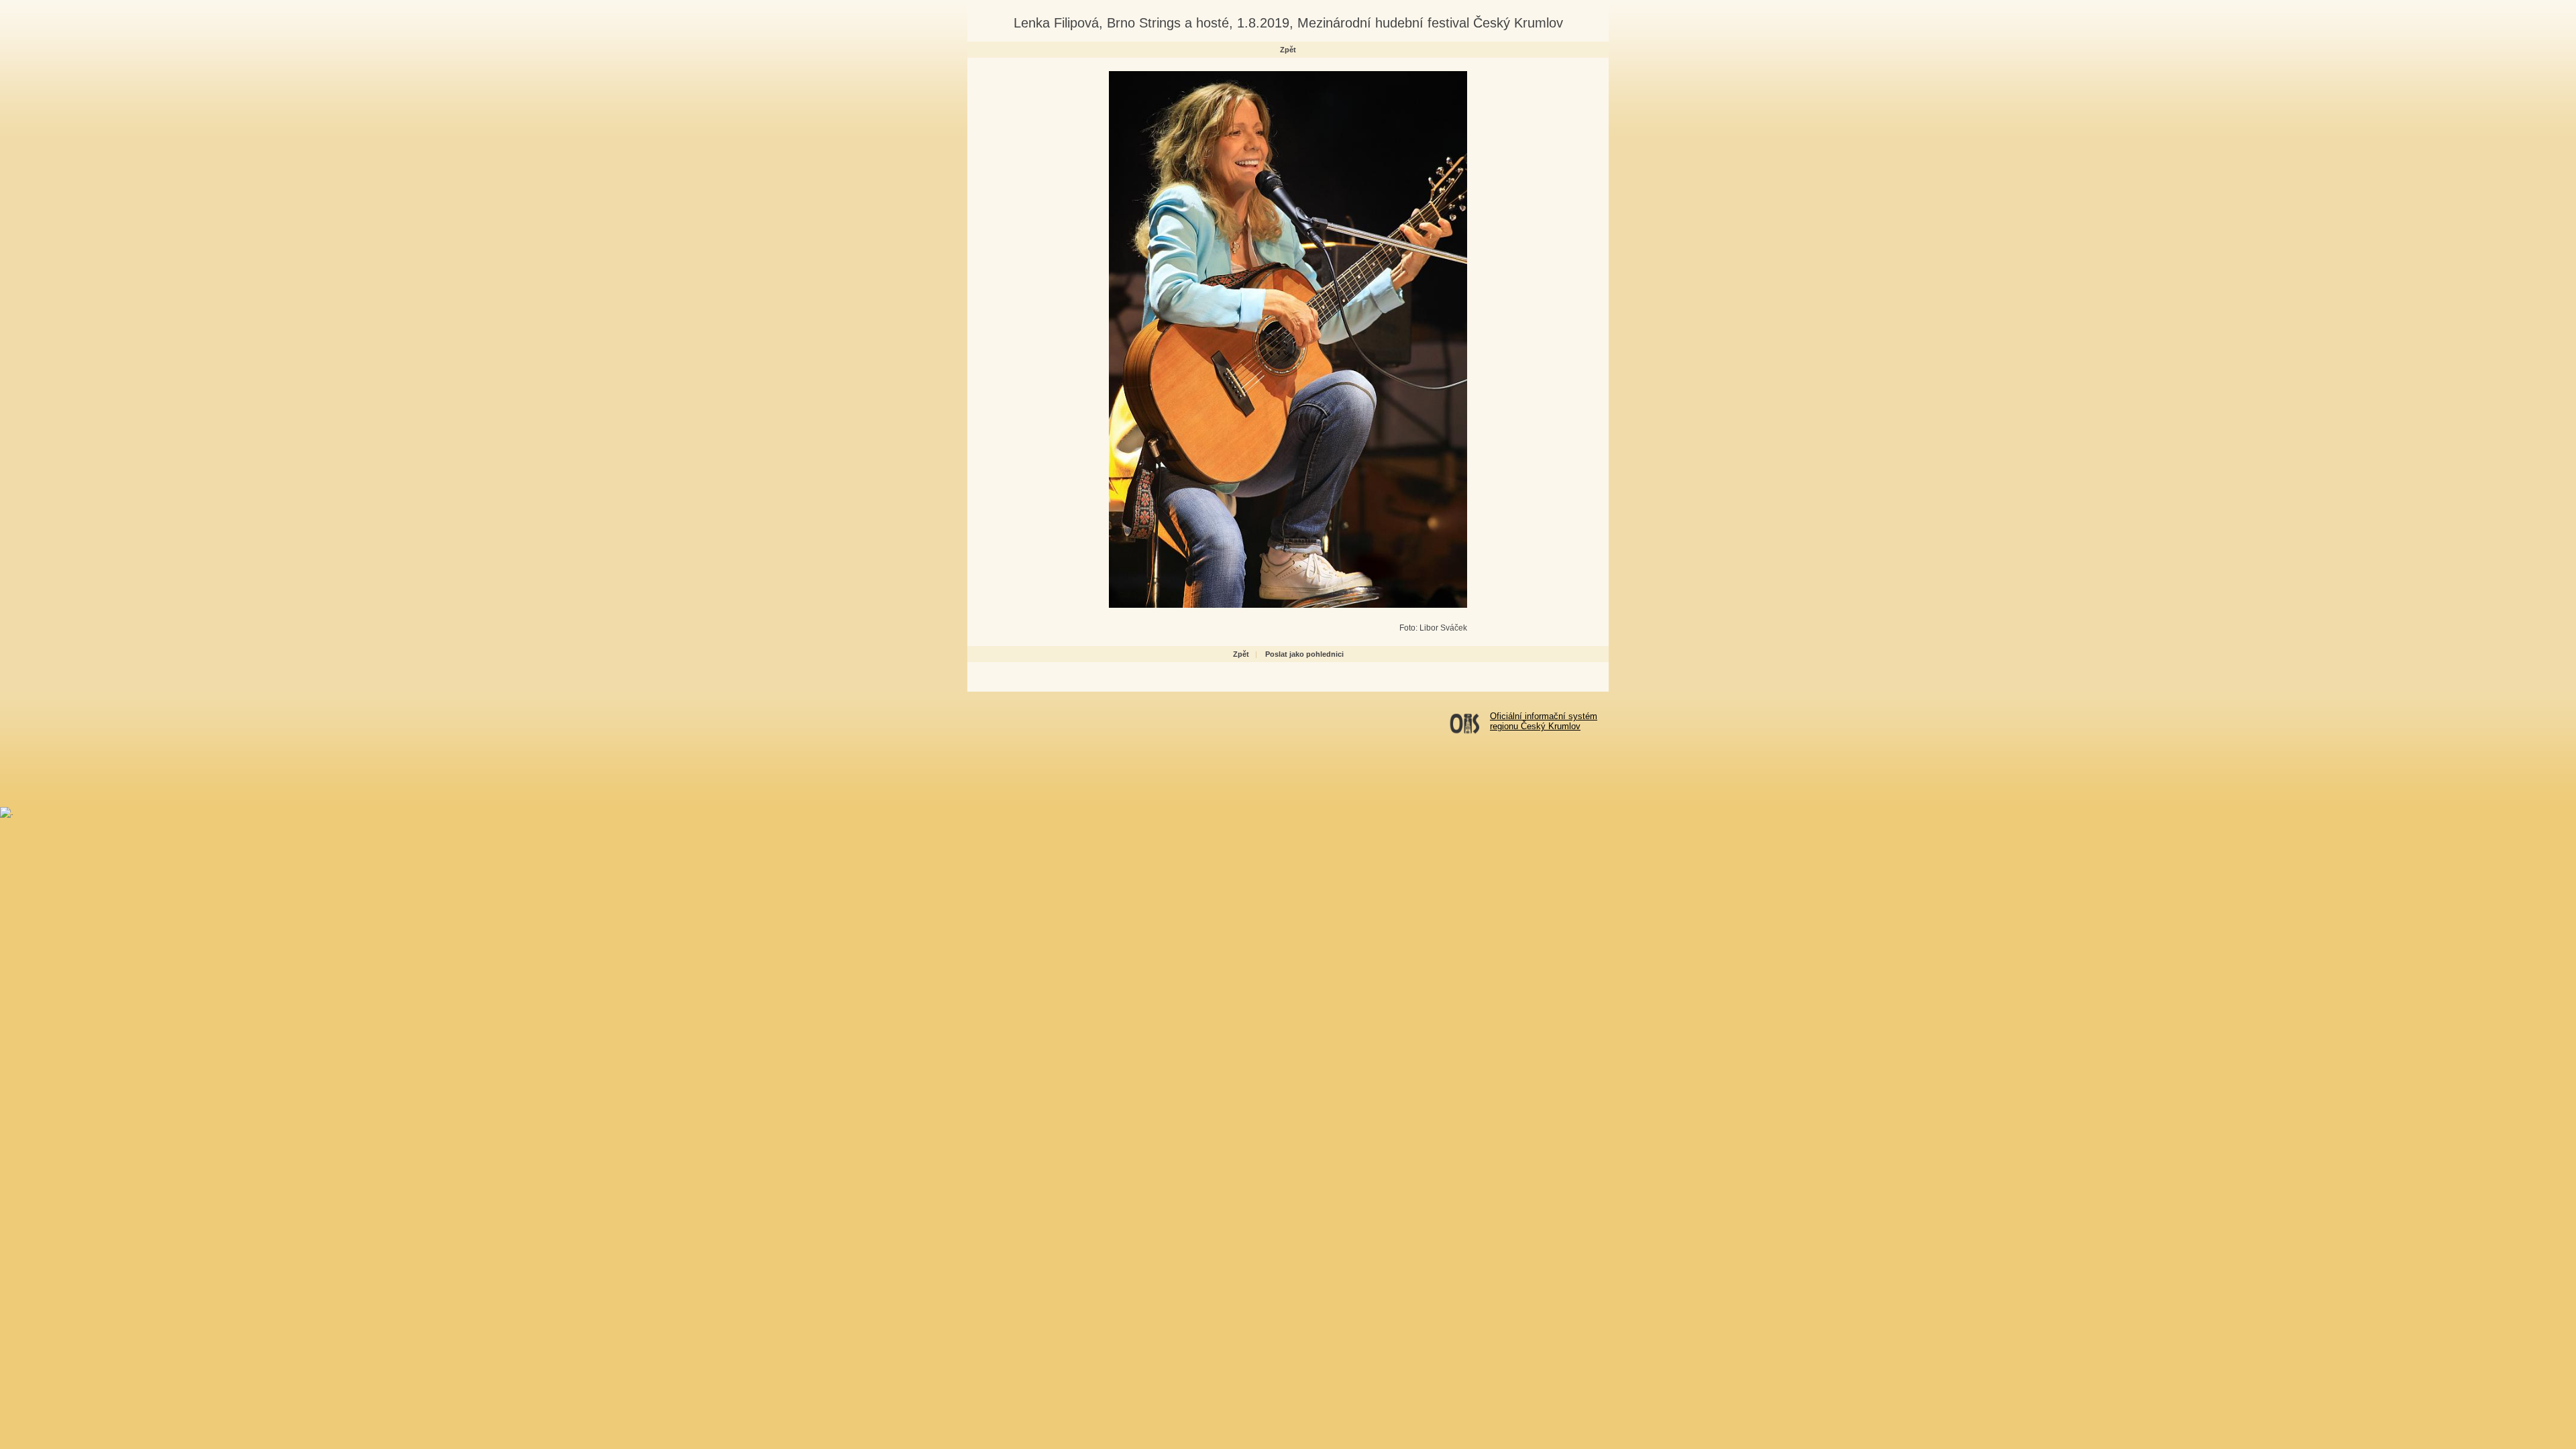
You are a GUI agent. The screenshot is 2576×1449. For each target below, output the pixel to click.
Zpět (1288, 50)
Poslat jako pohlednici (1304, 654)
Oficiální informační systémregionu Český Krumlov (1544, 721)
